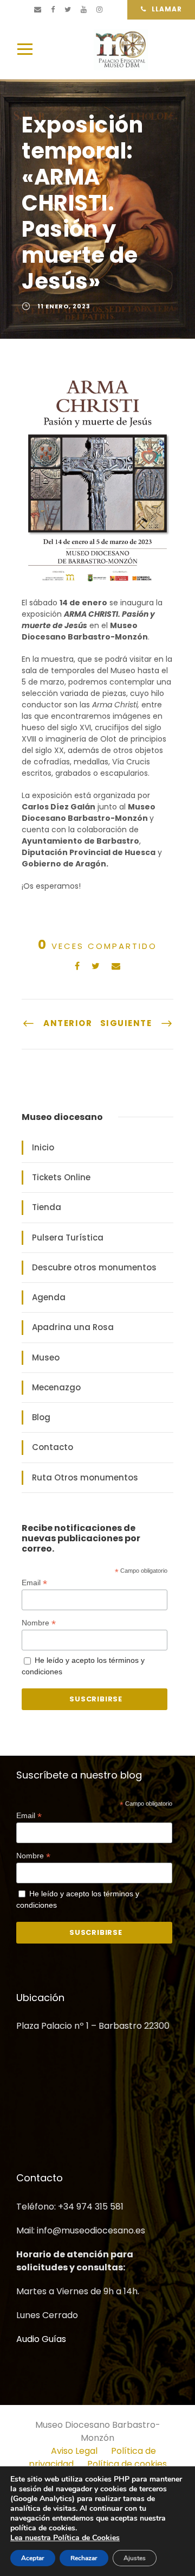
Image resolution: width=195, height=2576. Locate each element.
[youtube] (84, 10)
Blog (41, 1417)
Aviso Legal (74, 2450)
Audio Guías (41, 2338)
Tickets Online (61, 1177)
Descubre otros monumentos (94, 1267)
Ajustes (135, 2558)
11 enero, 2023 (64, 306)
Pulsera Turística (68, 1238)
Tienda (47, 1207)
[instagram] (99, 10)
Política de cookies (127, 2463)
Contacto (53, 1447)
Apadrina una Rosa (73, 1327)
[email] (38, 10)
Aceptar (33, 2558)
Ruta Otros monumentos (85, 1477)
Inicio (43, 1147)
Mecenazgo (56, 1387)
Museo (46, 1357)
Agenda (49, 1297)
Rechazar (84, 2558)
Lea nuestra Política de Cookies (65, 2538)
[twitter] (68, 10)
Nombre (39, 1623)
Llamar (167, 9)
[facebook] (53, 10)
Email (34, 1583)
